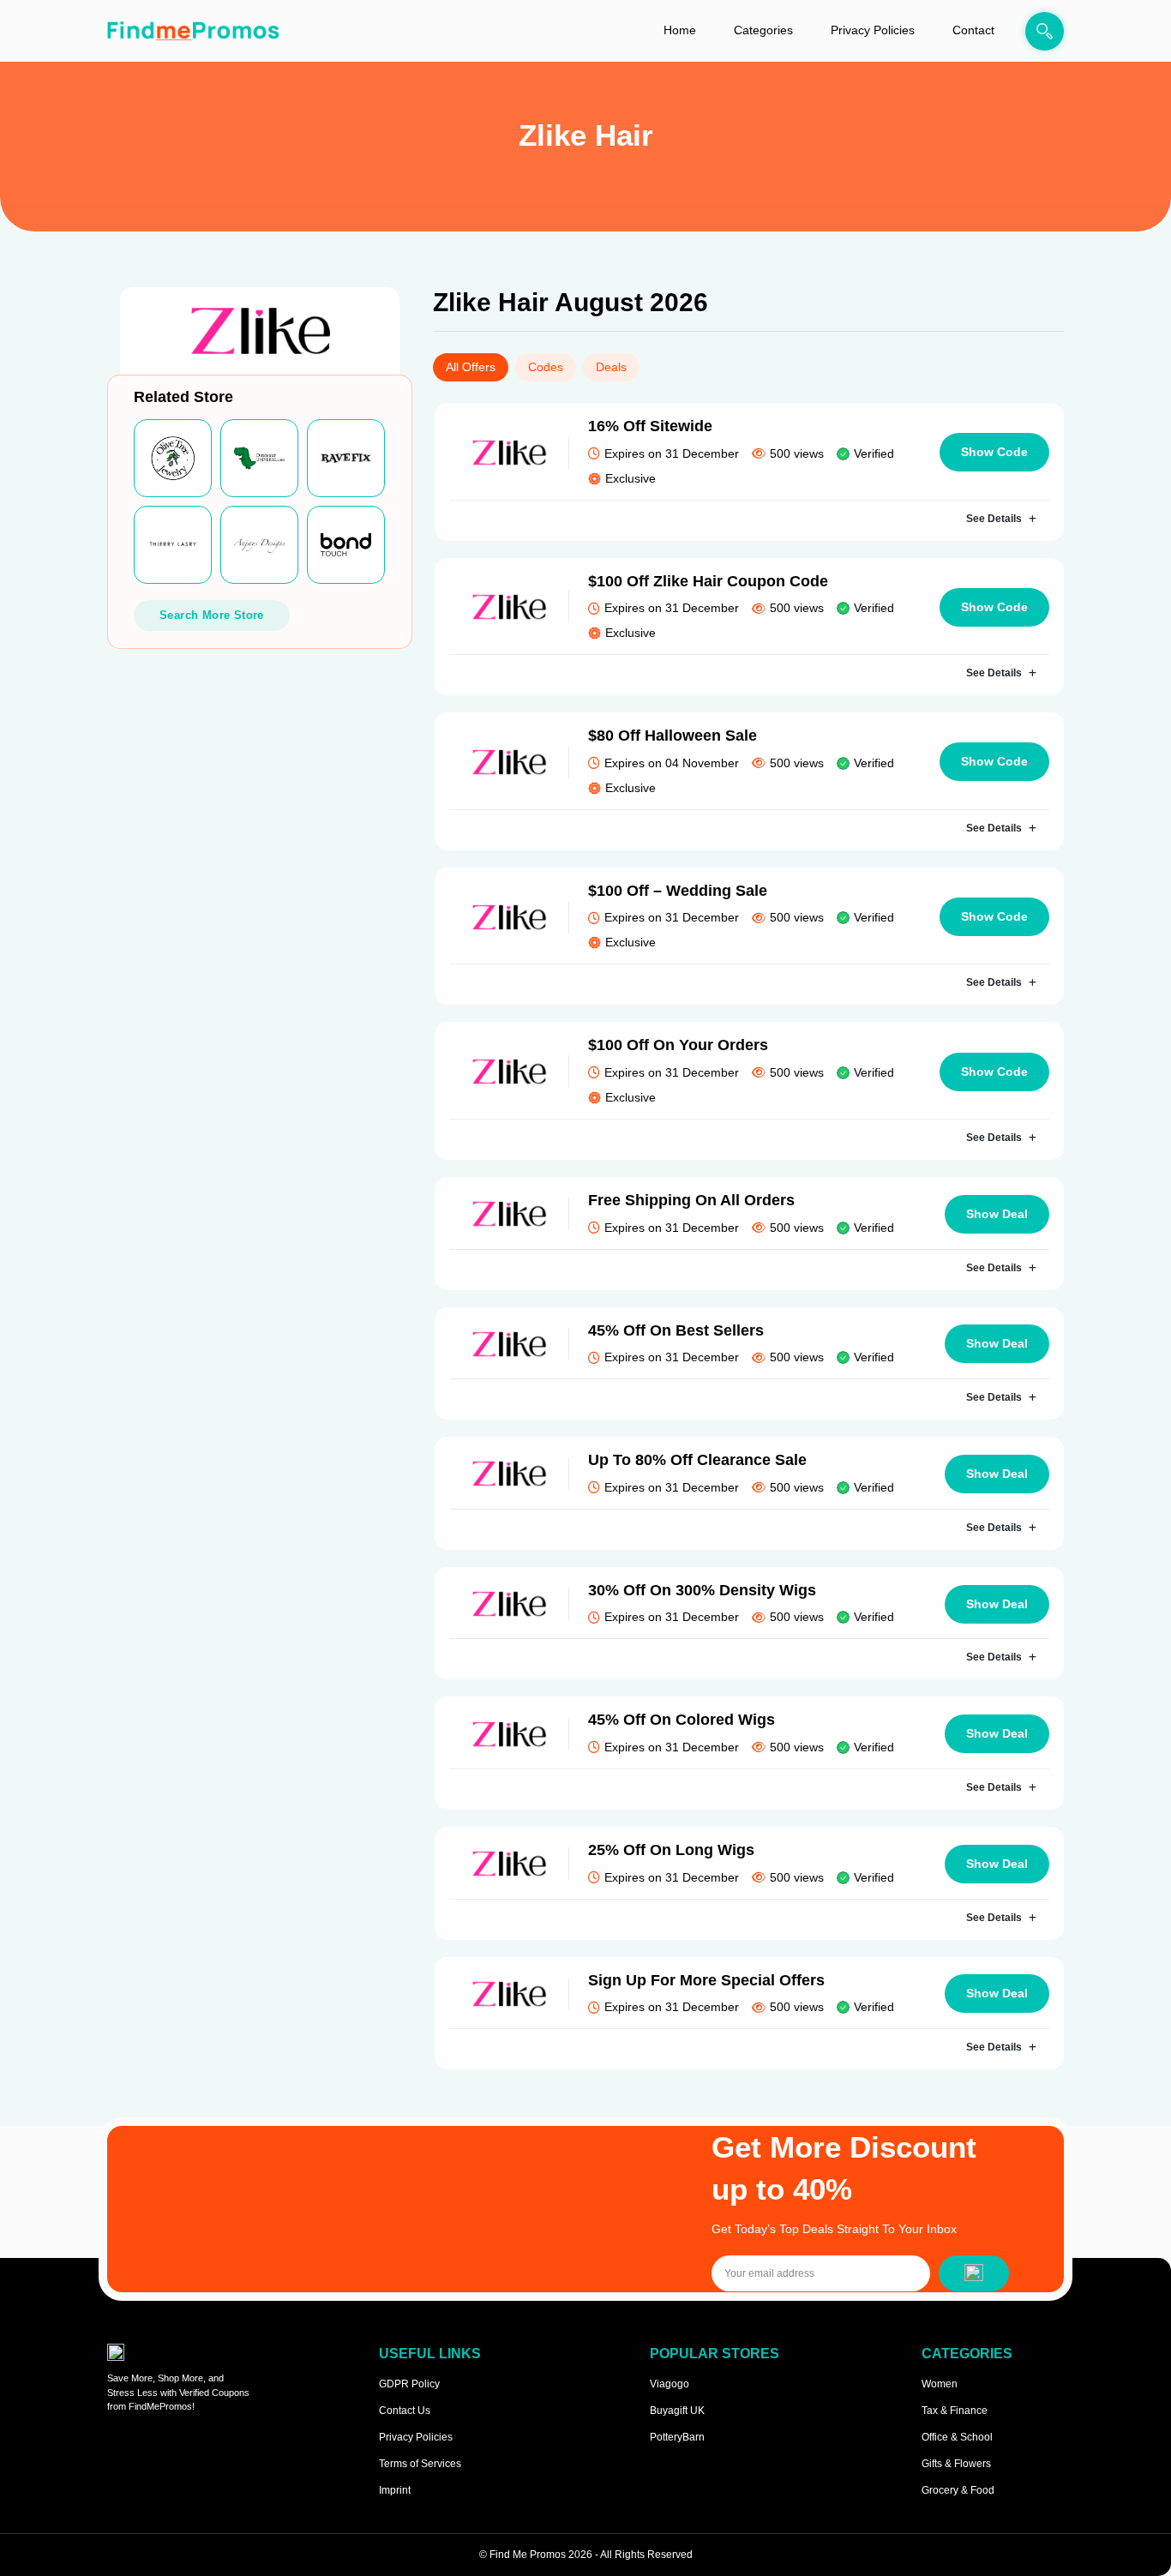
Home (680, 30)
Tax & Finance (955, 2411)
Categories (763, 30)
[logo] (193, 31)
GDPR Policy (409, 2384)
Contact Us (405, 2411)
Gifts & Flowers (956, 2464)
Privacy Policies (873, 30)
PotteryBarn (677, 2437)
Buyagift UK (677, 2411)
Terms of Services (420, 2464)
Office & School (957, 2437)
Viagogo (670, 2384)
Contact (973, 30)
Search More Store (212, 615)
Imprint (395, 2490)
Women (940, 2384)
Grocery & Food (958, 2490)
